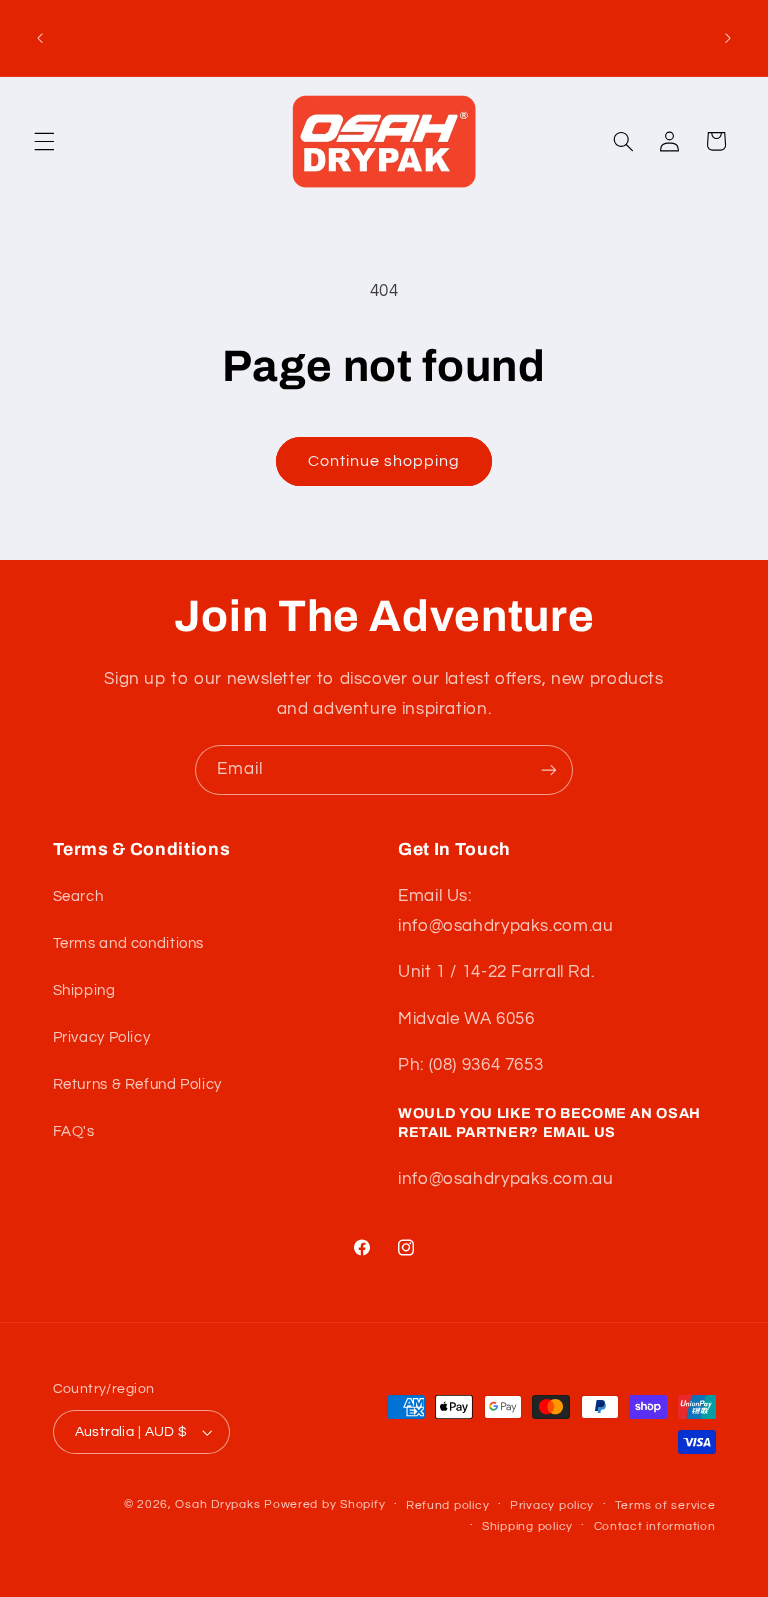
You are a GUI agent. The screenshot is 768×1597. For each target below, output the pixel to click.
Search (78, 896)
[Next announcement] (728, 38)
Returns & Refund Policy (138, 1084)
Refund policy (448, 1505)
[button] (44, 141)
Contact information (655, 1526)
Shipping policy (527, 1526)
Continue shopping (384, 461)
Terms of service (665, 1505)
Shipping (84, 990)
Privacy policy (552, 1505)
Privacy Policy (102, 1037)
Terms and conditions (129, 943)
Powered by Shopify (324, 1504)
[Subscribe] (549, 769)
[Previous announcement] (40, 38)
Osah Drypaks (217, 1504)
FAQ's (74, 1131)
